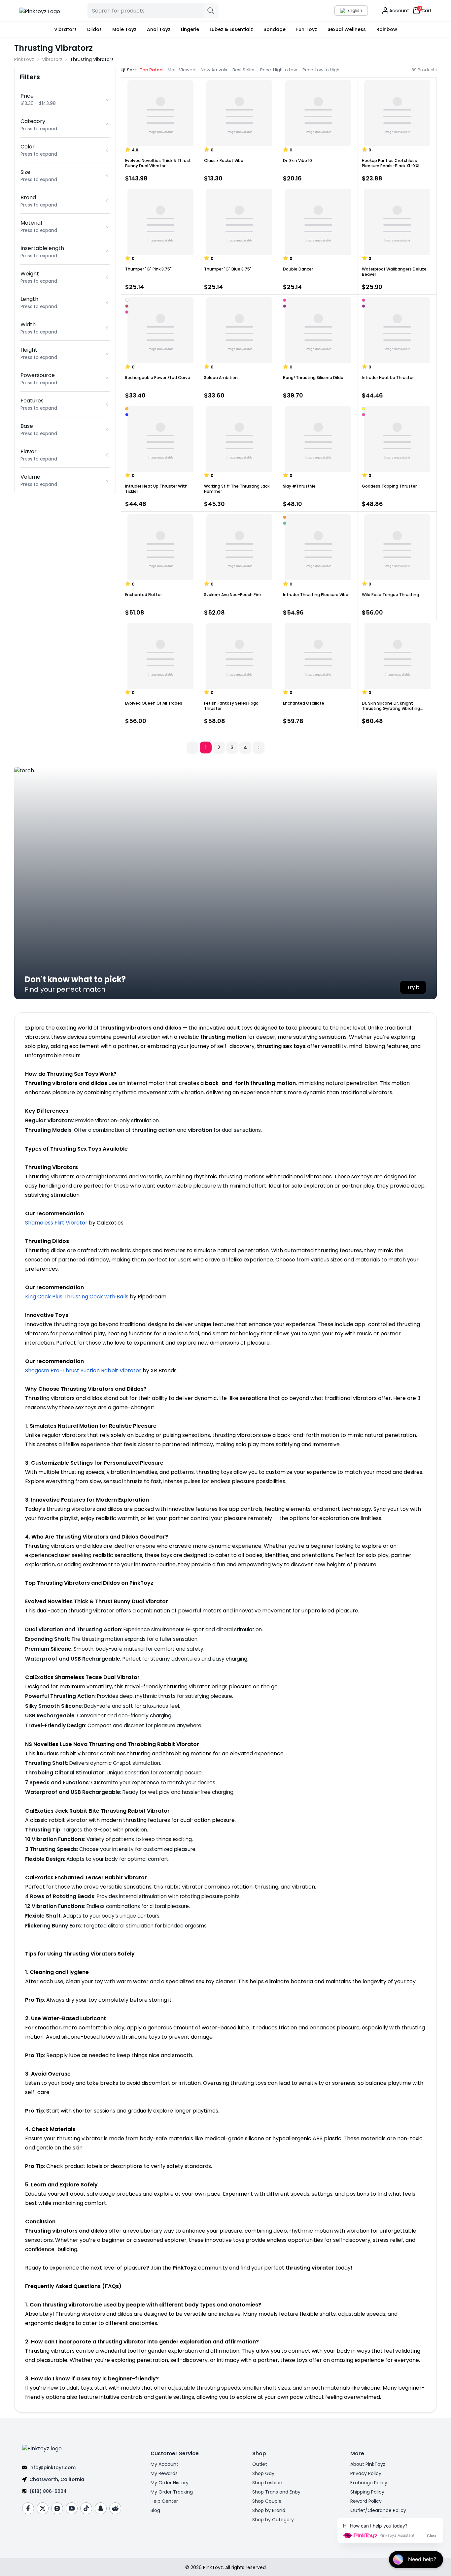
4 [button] (245, 747)
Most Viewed (182, 70)
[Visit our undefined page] (28, 2508)
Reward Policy (366, 2501)
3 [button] (232, 747)
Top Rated (151, 70)
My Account (164, 2464)
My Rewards (164, 2473)
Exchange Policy (369, 2483)
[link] (92, 59)
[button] (259, 747)
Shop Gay (263, 2473)
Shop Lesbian (267, 2483)
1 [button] (206, 747)
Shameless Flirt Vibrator (56, 1223)
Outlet (260, 2464)
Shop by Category (273, 2520)
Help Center (164, 2501)
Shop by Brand (269, 2510)
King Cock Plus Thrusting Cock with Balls (77, 1297)
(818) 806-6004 (48, 2491)
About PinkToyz (368, 2464)
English (355, 10)
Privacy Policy (366, 2473)
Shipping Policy (367, 2492)
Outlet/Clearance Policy (378, 2510)
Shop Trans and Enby (276, 2492)
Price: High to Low (279, 70)
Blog (155, 2510)
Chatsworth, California (57, 2479)
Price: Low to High (321, 70)
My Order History (170, 2483)
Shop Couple (267, 2501)
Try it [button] (413, 987)
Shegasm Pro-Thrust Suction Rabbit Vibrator (83, 1370)
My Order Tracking (172, 2492)
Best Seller (244, 70)
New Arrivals (214, 70)
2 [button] (219, 747)
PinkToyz (24, 59)
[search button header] (211, 11)
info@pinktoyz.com (52, 2467)
